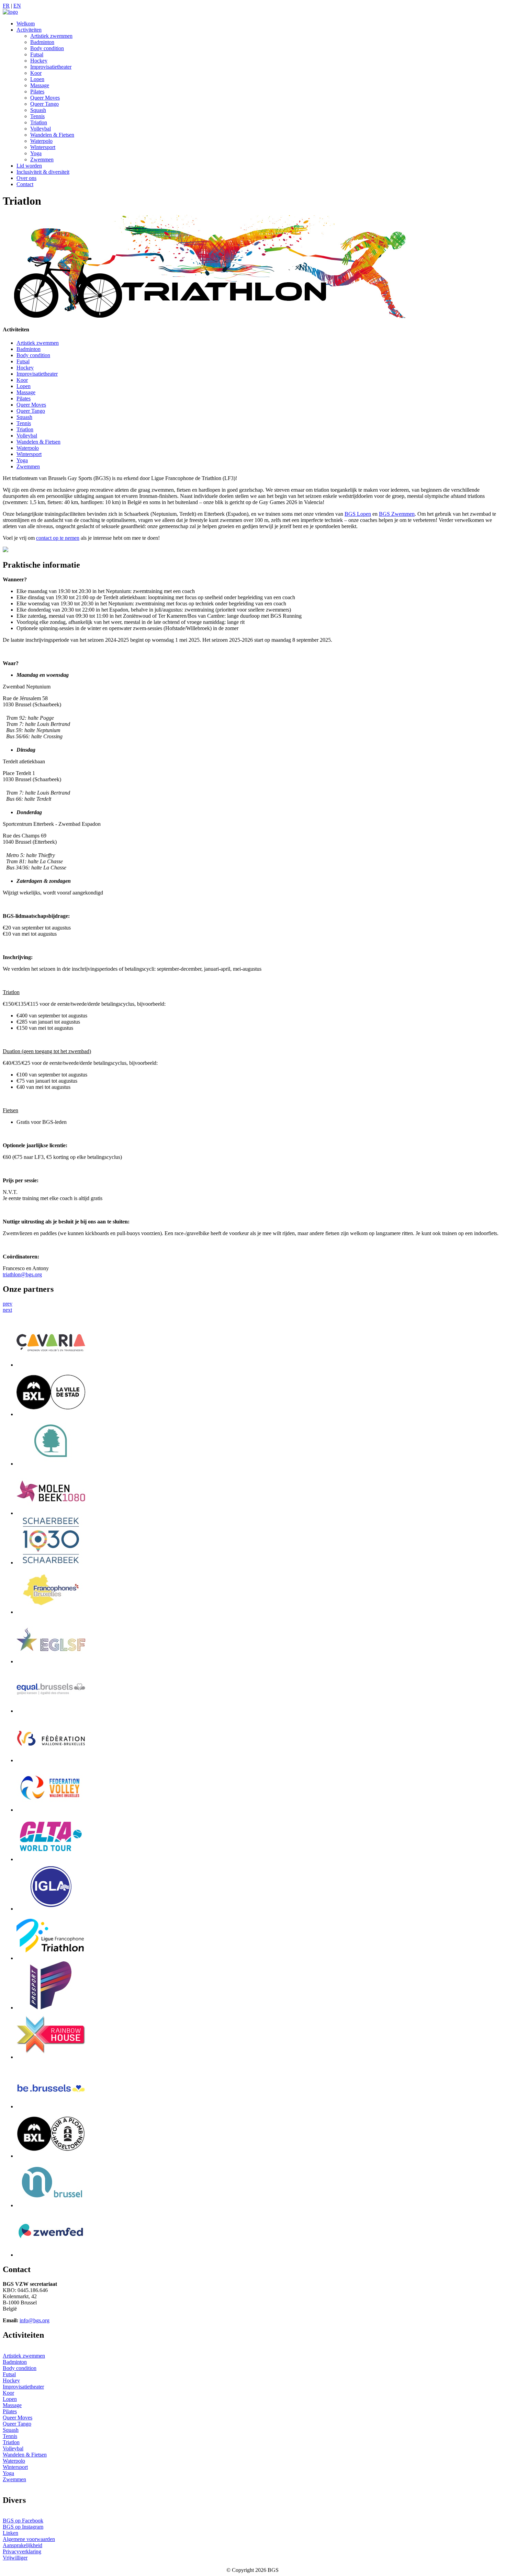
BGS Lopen (358, 514)
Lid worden (29, 166)
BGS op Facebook (23, 2521)
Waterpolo (41, 141)
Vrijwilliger (15, 2558)
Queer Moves (45, 98)
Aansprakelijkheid (23, 2545)
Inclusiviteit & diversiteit (43, 172)
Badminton (42, 42)
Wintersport (43, 147)
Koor (36, 73)
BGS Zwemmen (397, 514)
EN (17, 6)
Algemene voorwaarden (29, 2539)
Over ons (26, 178)
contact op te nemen (58, 538)
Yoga (36, 153)
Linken (10, 2533)
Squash (38, 110)
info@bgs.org (35, 2320)
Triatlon (39, 122)
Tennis (37, 116)
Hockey (39, 61)
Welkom (26, 24)
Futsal (37, 54)
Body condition (47, 48)
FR (6, 6)
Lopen (37, 79)
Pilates (37, 92)
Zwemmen (42, 159)
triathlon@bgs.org (22, 1274)
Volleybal (41, 129)
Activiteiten (29, 30)
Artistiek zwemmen (51, 36)
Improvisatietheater (51, 67)
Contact (25, 184)
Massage (40, 85)
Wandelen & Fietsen (52, 135)
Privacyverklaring (22, 2551)
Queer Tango (44, 104)
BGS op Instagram (23, 2527)
